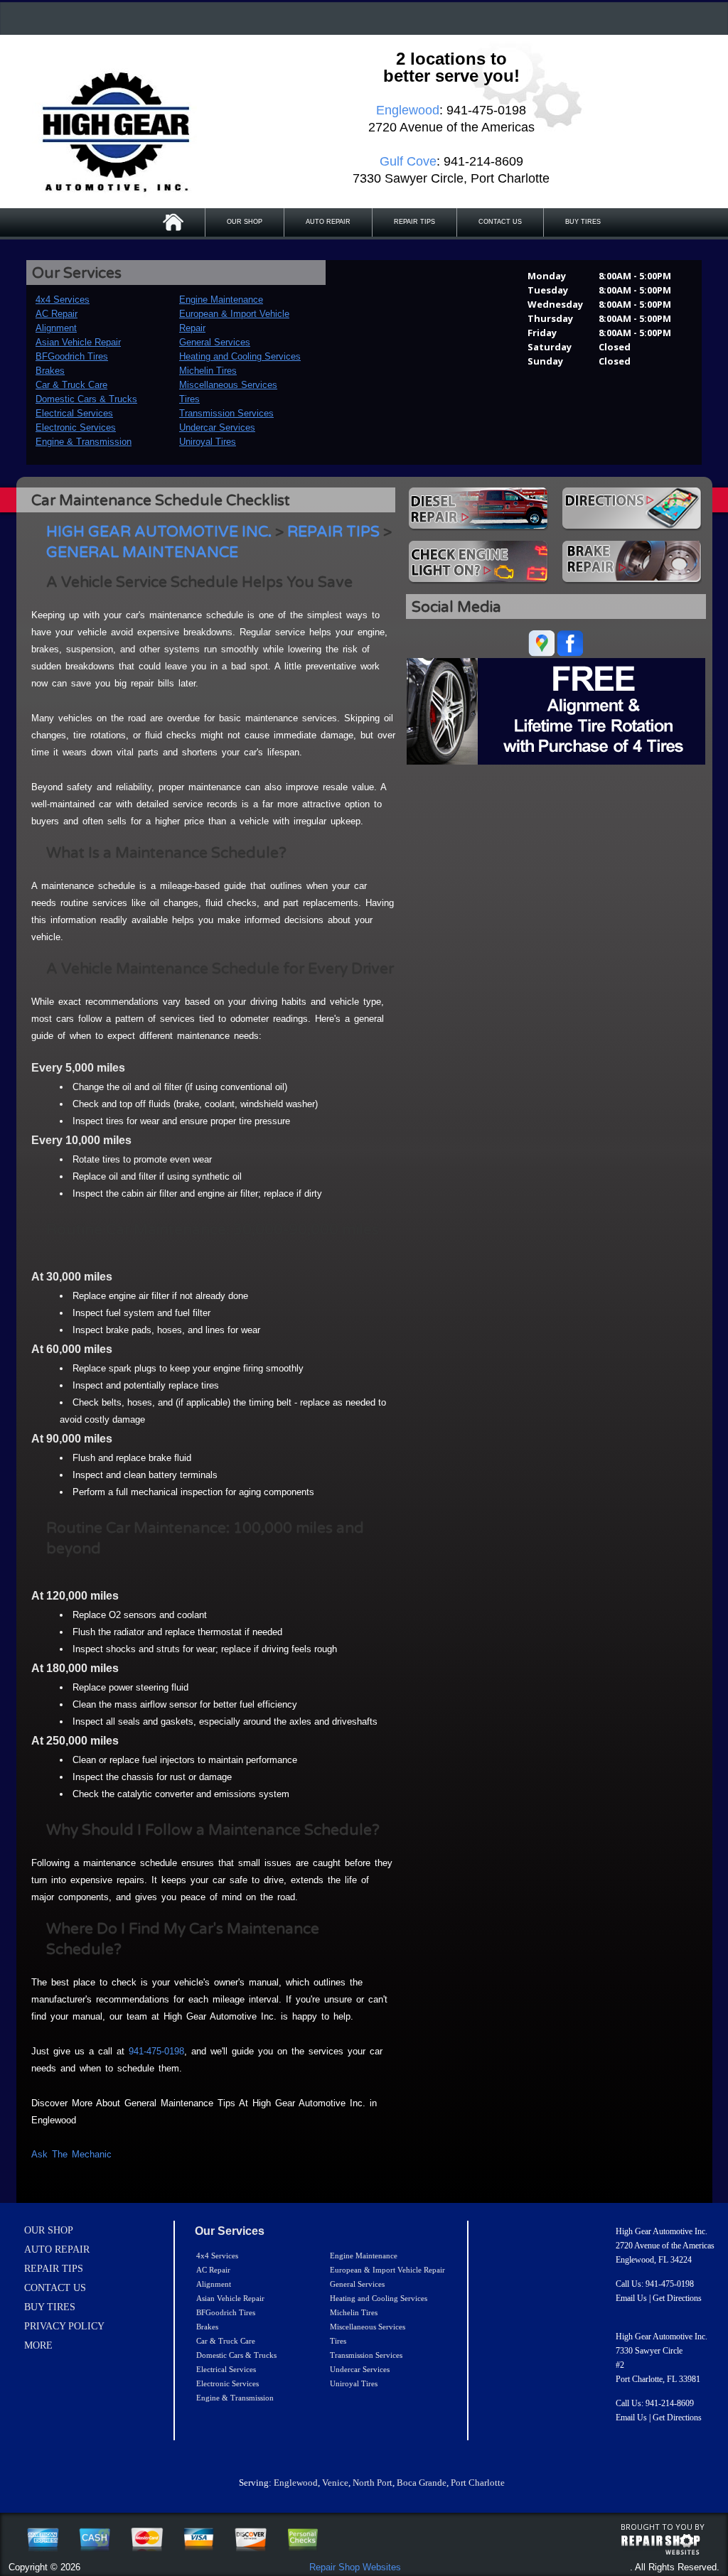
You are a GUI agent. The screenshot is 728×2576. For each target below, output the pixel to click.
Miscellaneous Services (228, 385)
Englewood (296, 2483)
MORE (38, 2345)
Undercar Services (217, 427)
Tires (189, 399)
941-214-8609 (670, 2403)
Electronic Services (76, 427)
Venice (335, 2483)
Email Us (631, 2298)
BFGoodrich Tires (72, 356)
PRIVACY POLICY (64, 2326)
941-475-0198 (156, 2051)
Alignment (56, 328)
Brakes (50, 371)
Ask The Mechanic (71, 2154)
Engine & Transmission (84, 442)
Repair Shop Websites (355, 2567)
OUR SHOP (245, 222)
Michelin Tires (208, 371)
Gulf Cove (408, 161)
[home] (114, 128)
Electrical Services (74, 413)
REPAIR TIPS (414, 222)
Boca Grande (422, 2483)
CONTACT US (500, 222)
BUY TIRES (583, 222)
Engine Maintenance (221, 300)
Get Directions (677, 2298)
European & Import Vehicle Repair (387, 2270)
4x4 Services (63, 300)
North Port (373, 2483)
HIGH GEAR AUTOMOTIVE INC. (159, 532)
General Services (215, 342)
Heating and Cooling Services (240, 356)
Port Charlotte (478, 2483)
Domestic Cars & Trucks (86, 399)
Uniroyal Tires (208, 442)
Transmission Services (226, 413)
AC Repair (57, 314)
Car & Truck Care (71, 385)
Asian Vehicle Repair (78, 342)
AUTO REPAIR (328, 222)
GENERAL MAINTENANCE (142, 553)
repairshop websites (660, 2545)
